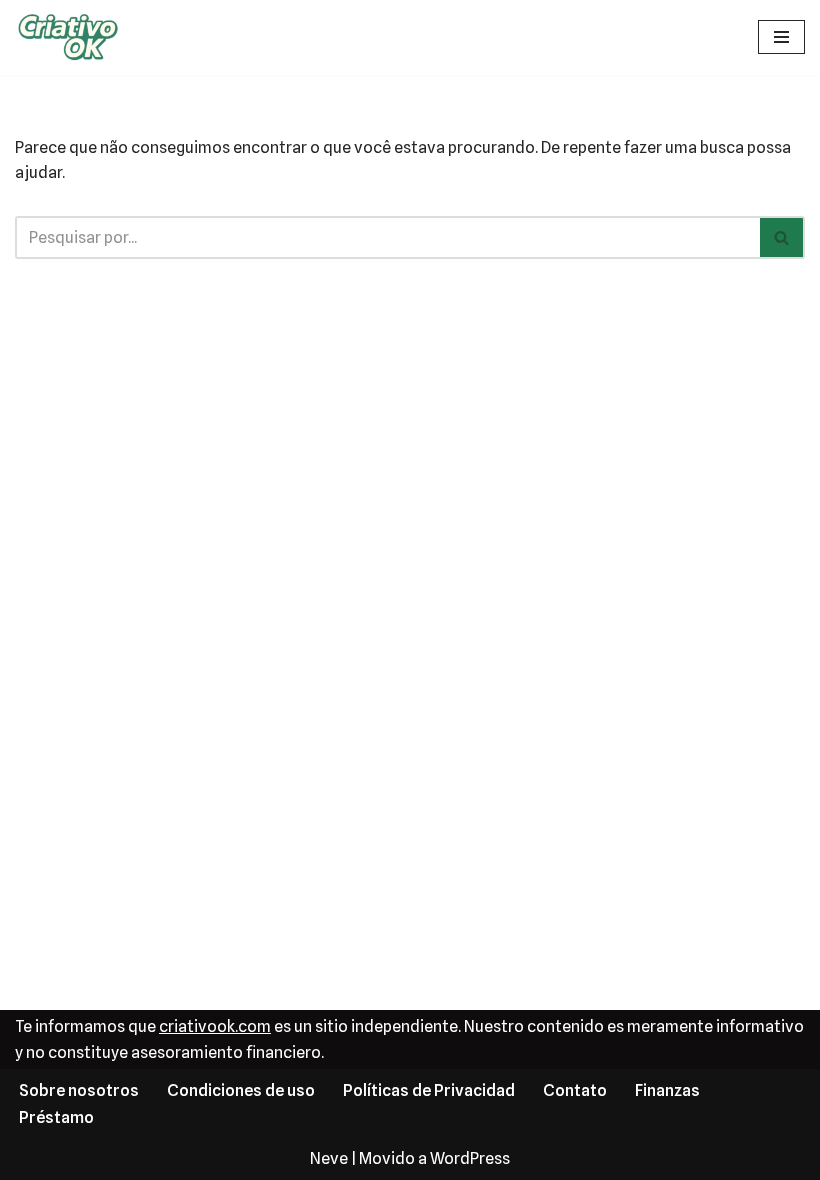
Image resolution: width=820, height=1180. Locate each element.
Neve (329, 1158)
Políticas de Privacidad (429, 1090)
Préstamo (56, 1117)
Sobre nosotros (79, 1090)
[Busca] (782, 237)
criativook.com (215, 1026)
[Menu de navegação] (781, 37)
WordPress (470, 1158)
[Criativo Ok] (75, 37)
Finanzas (667, 1090)
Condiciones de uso (241, 1090)
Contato (575, 1090)
